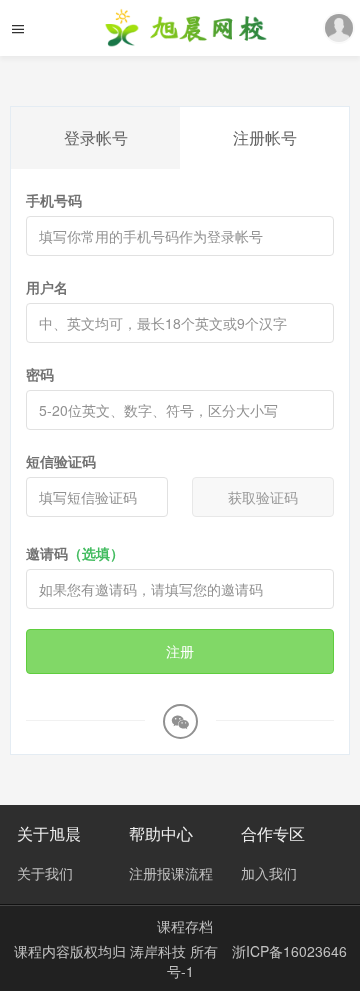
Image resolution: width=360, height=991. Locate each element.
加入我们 (269, 873)
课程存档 (185, 926)
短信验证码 (61, 461)
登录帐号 (96, 137)
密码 (40, 374)
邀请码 (75, 553)
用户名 (47, 287)
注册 (180, 651)
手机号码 (54, 200)
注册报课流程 (171, 873)
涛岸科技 (160, 951)
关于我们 (45, 873)
